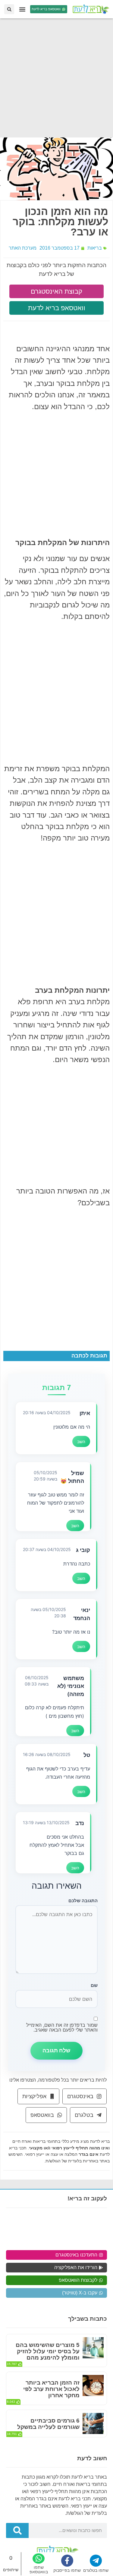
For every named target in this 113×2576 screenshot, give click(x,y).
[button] (22, 9)
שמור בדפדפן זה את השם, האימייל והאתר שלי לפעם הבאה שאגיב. (62, 2027)
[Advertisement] (56, 78)
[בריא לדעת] (90, 9)
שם (94, 1985)
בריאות (95, 248)
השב (81, 1441)
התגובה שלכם (83, 1901)
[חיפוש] (17, 2530)
